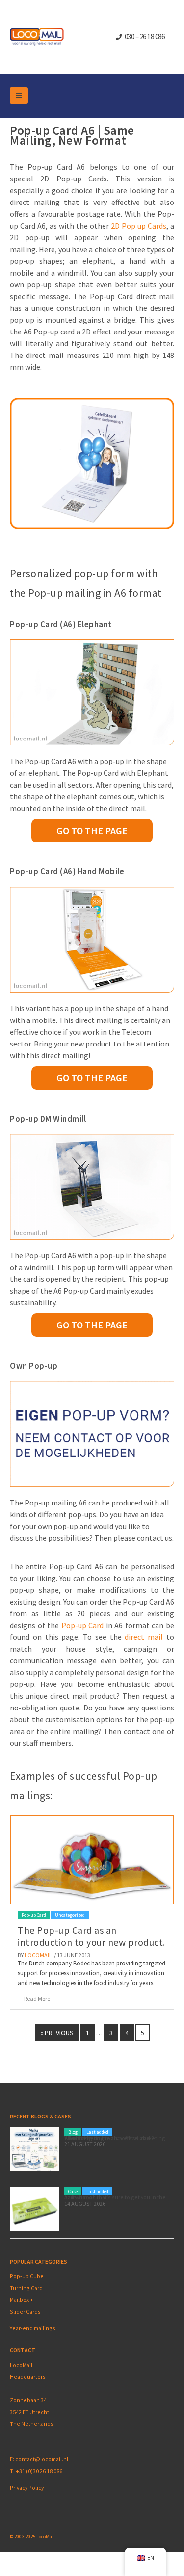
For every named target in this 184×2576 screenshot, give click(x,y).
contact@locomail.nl (42, 2459)
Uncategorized (70, 1915)
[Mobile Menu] (19, 96)
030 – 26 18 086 (145, 37)
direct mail (144, 1637)
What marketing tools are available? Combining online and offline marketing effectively (115, 2138)
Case (73, 2191)
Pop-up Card (83, 1625)
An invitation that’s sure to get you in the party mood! (115, 2197)
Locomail (38, 1955)
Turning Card (26, 2288)
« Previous (57, 2033)
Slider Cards (25, 2311)
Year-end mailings (33, 2328)
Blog (73, 2132)
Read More (37, 1999)
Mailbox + (22, 2300)
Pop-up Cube (27, 2276)
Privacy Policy (27, 2487)
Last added (97, 2132)
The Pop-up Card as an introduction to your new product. (92, 1936)
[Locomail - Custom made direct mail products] (37, 37)
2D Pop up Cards (139, 226)
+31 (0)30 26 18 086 (39, 2471)
